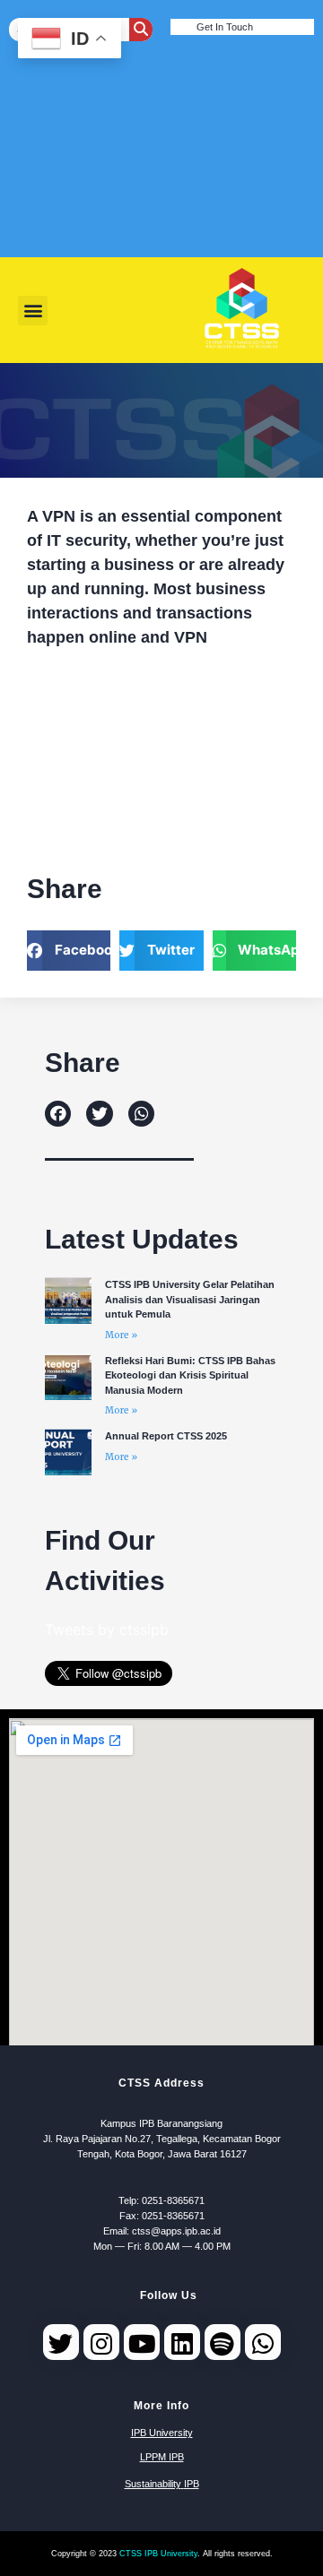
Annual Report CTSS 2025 (166, 1436)
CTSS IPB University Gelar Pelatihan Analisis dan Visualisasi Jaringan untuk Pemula (190, 1299)
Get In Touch (225, 27)
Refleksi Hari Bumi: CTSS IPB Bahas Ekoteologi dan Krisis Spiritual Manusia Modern (190, 1375)
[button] (33, 311)
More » (121, 1335)
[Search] (141, 30)
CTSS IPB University (158, 2554)
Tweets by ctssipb (107, 1629)
